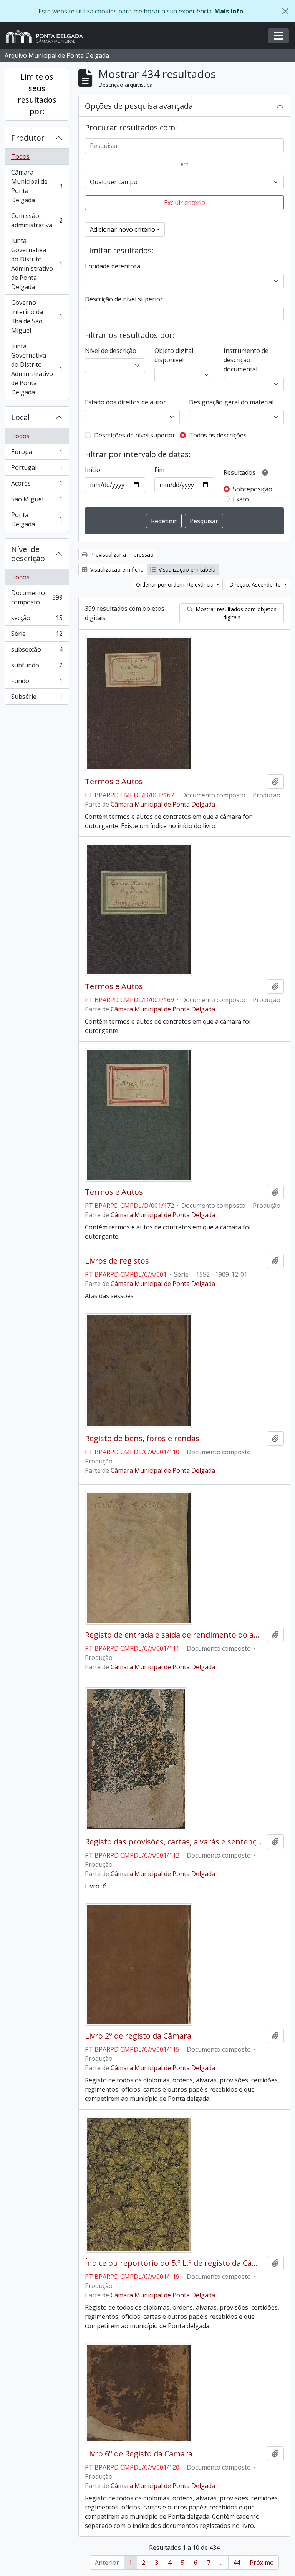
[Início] (47, 36)
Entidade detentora (113, 266)
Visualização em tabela (186, 570)
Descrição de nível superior (124, 299)
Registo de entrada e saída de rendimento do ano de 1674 (174, 1635)
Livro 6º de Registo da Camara (139, 2454)
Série (37, 635)
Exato (241, 499)
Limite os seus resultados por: (37, 94)
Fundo (37, 683)
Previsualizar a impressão (121, 555)
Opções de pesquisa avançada (139, 106)
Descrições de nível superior (135, 435)
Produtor (28, 138)
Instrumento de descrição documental (246, 360)
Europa (37, 454)
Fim (159, 470)
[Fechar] (285, 11)
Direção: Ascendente (256, 585)
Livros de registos (117, 1261)
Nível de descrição (28, 554)
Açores (37, 485)
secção (37, 620)
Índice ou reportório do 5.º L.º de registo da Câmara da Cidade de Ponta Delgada (174, 2263)
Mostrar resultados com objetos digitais (235, 613)
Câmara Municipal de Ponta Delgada (37, 186)
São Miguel (37, 501)
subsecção (37, 651)
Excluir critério (185, 203)
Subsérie (37, 698)
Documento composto (37, 597)
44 (237, 2563)
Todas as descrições (218, 435)
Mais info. (230, 11)
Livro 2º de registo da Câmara (138, 2036)
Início (93, 470)
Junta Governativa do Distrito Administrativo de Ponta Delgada (37, 264)
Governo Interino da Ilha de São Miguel (37, 316)
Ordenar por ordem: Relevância (176, 585)
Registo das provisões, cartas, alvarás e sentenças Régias (174, 1842)
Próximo (262, 2563)
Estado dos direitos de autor (125, 402)
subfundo (37, 667)
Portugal (37, 469)
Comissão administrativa (37, 220)
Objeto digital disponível (174, 355)
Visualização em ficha (116, 570)
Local (20, 417)
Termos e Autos (114, 782)
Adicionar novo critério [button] (123, 229)
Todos (20, 156)
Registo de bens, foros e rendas (142, 1439)
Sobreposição (253, 489)
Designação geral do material (231, 402)
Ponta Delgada (37, 519)
